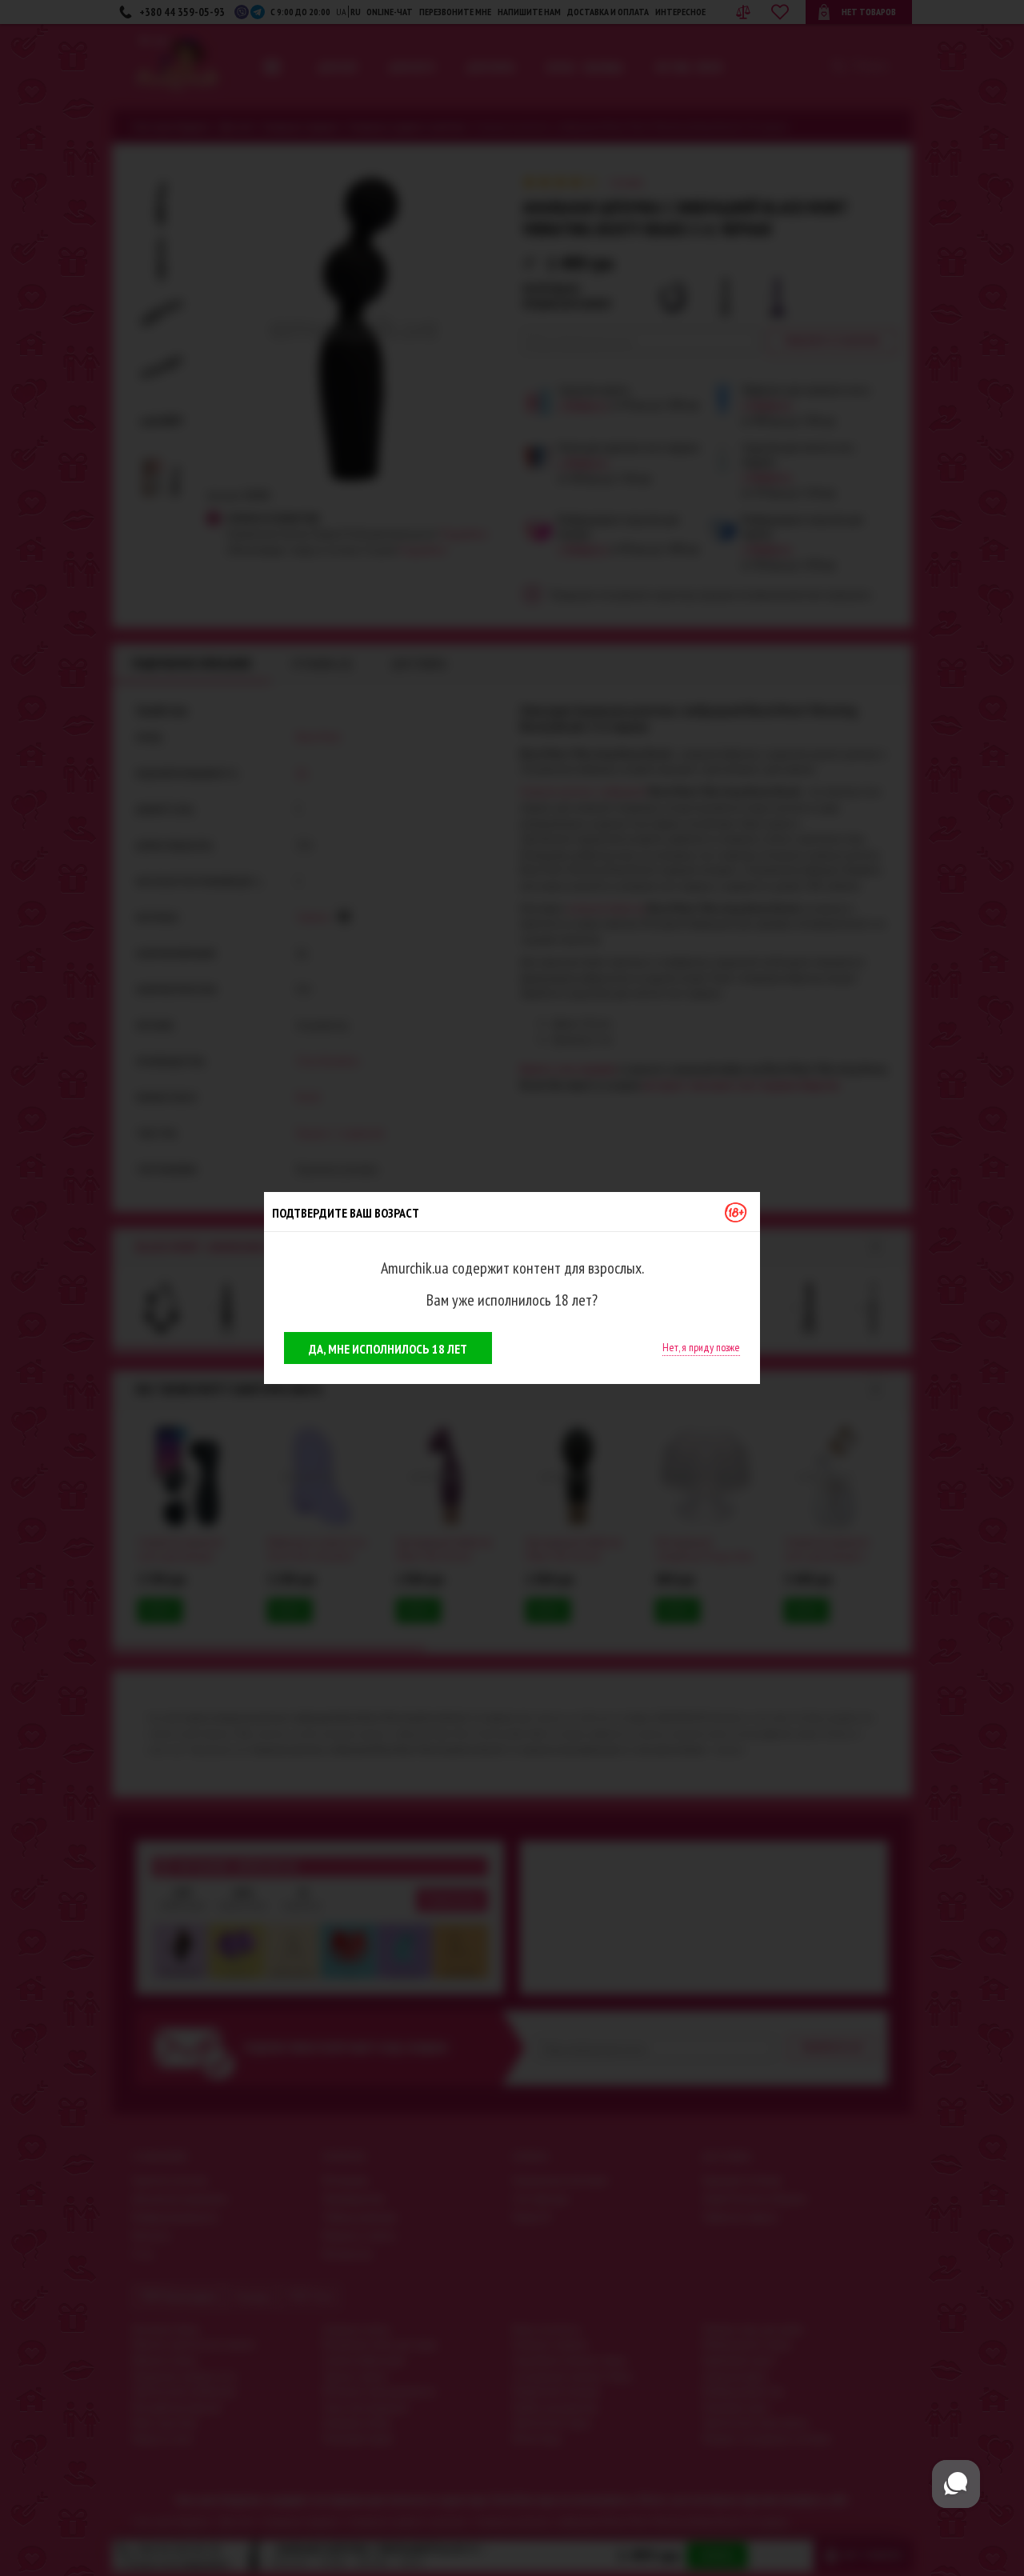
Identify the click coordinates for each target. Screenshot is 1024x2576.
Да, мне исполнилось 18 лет (388, 1349)
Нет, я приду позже (701, 1347)
